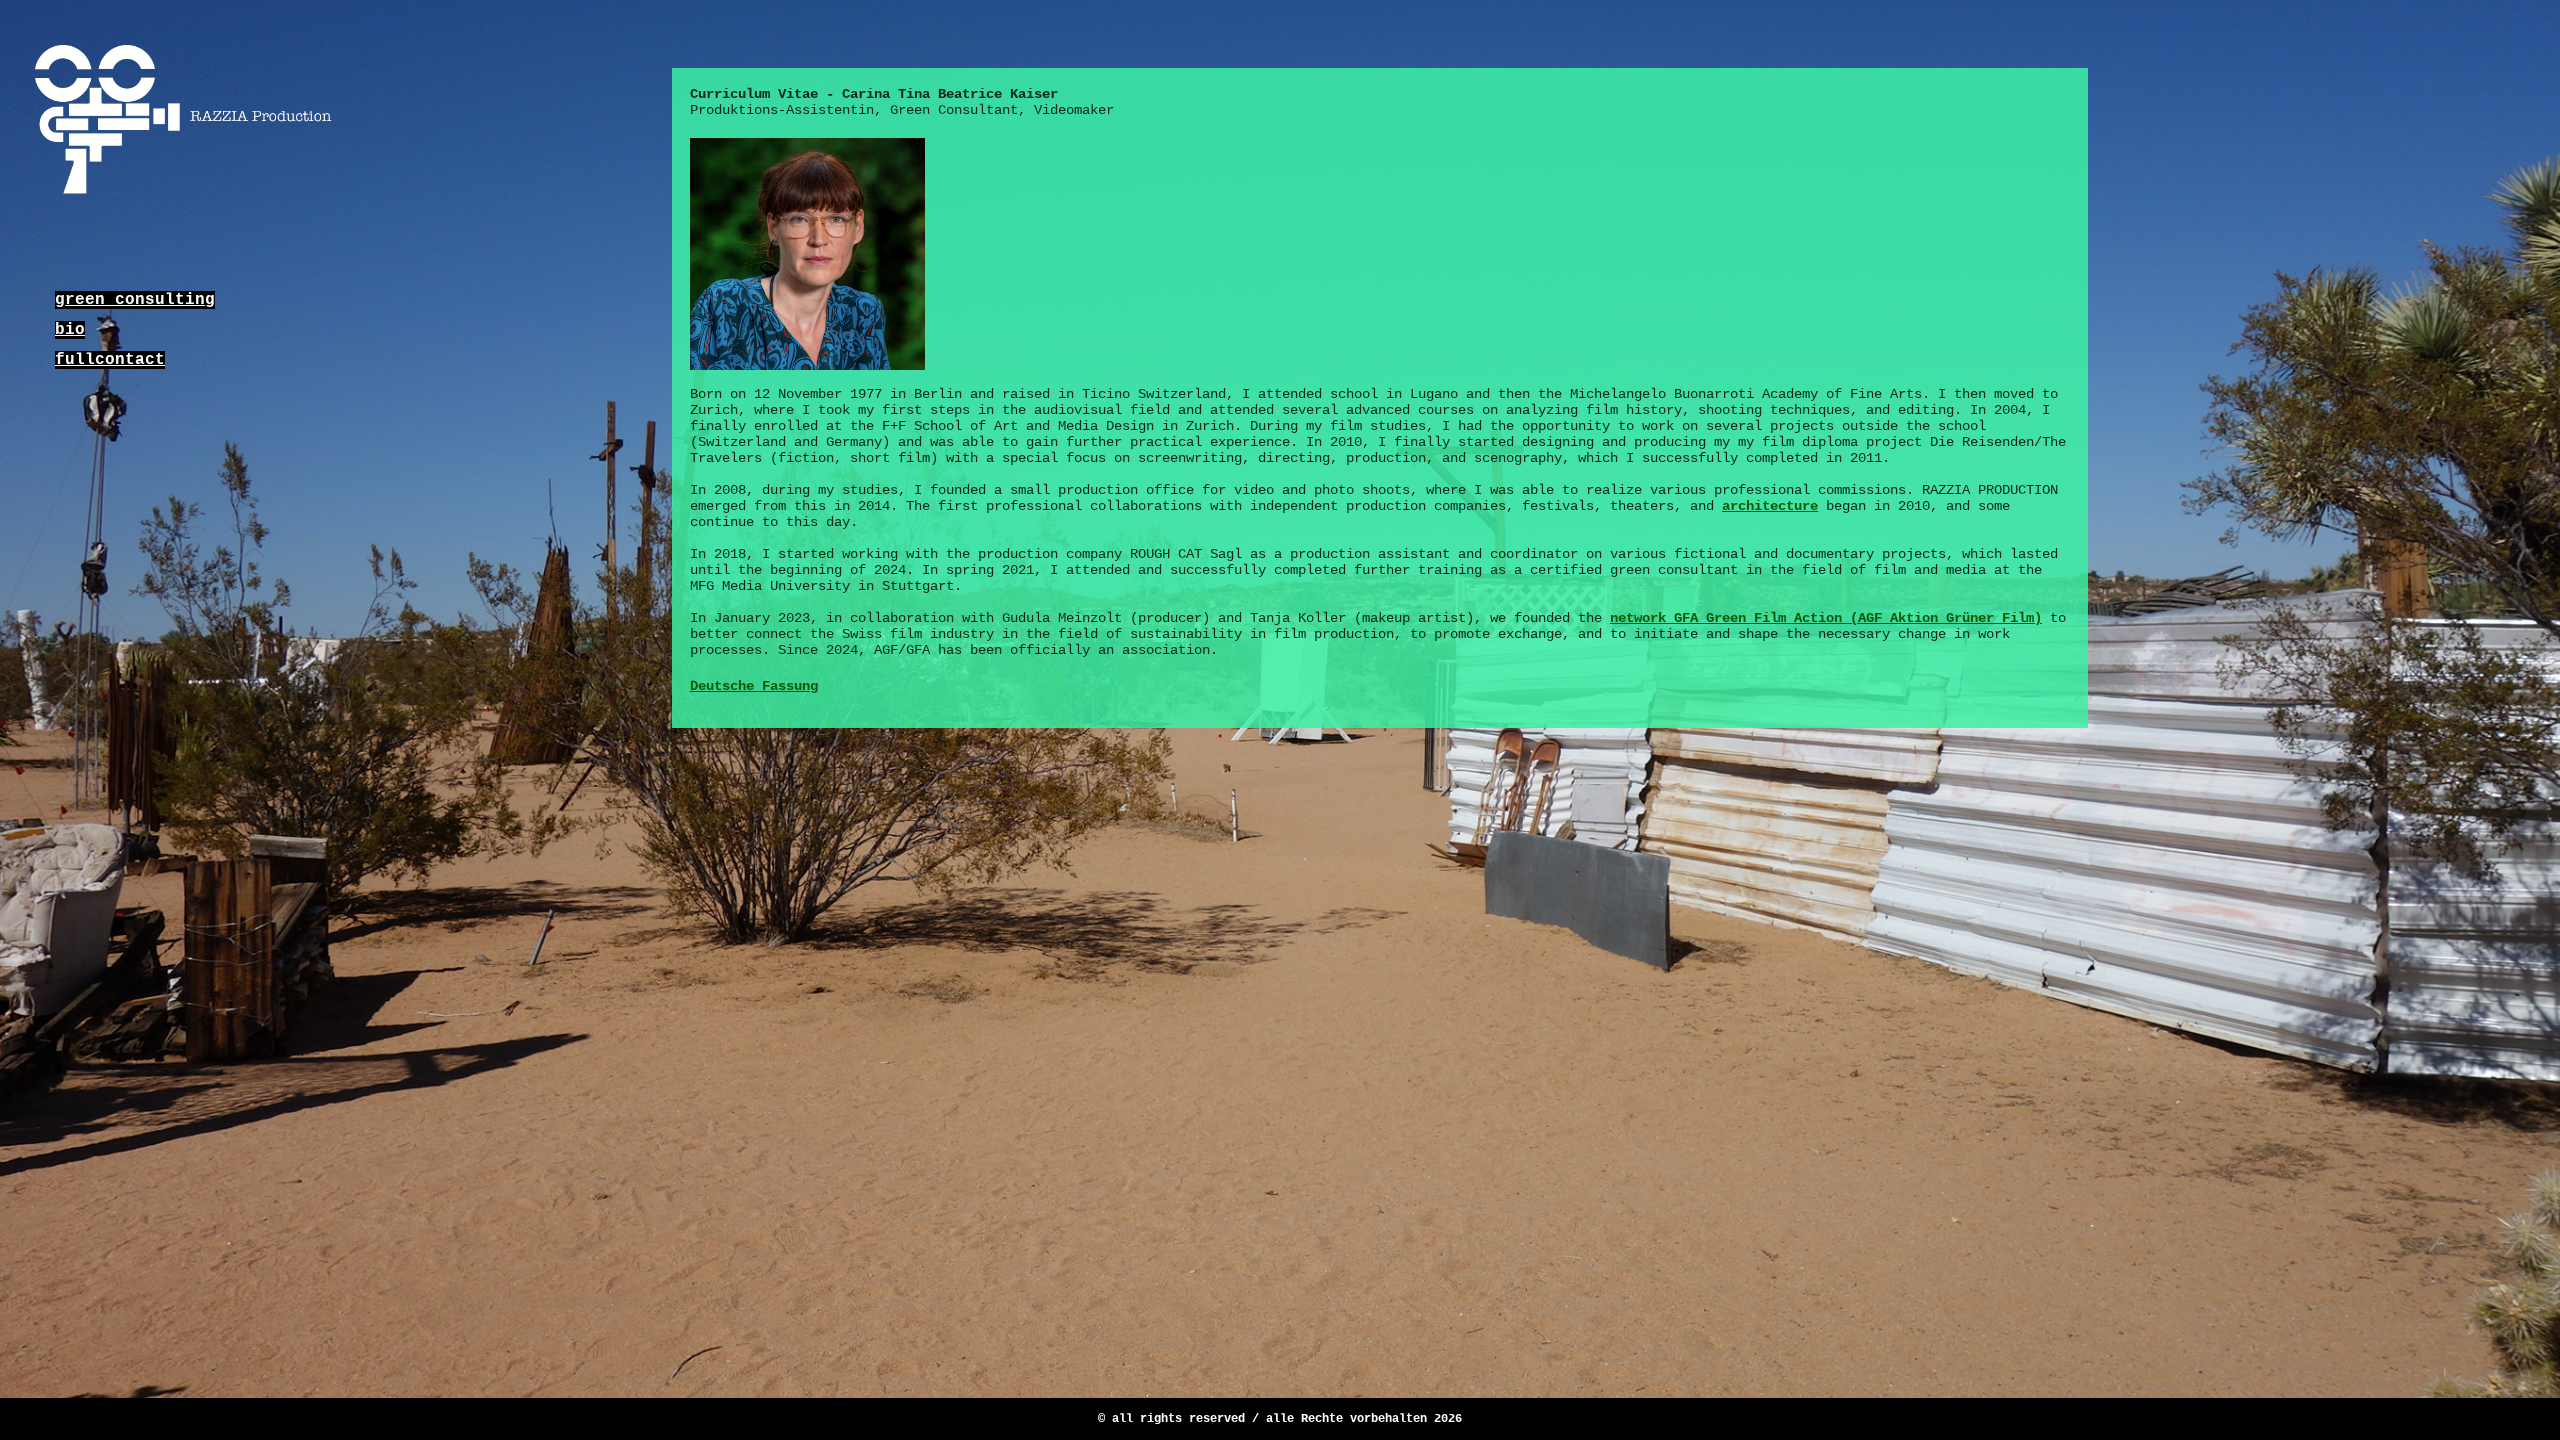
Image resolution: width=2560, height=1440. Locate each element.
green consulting (135, 300)
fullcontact (110, 360)
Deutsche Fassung (754, 686)
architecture (1770, 506)
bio (70, 330)
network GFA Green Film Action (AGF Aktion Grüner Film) (1826, 618)
